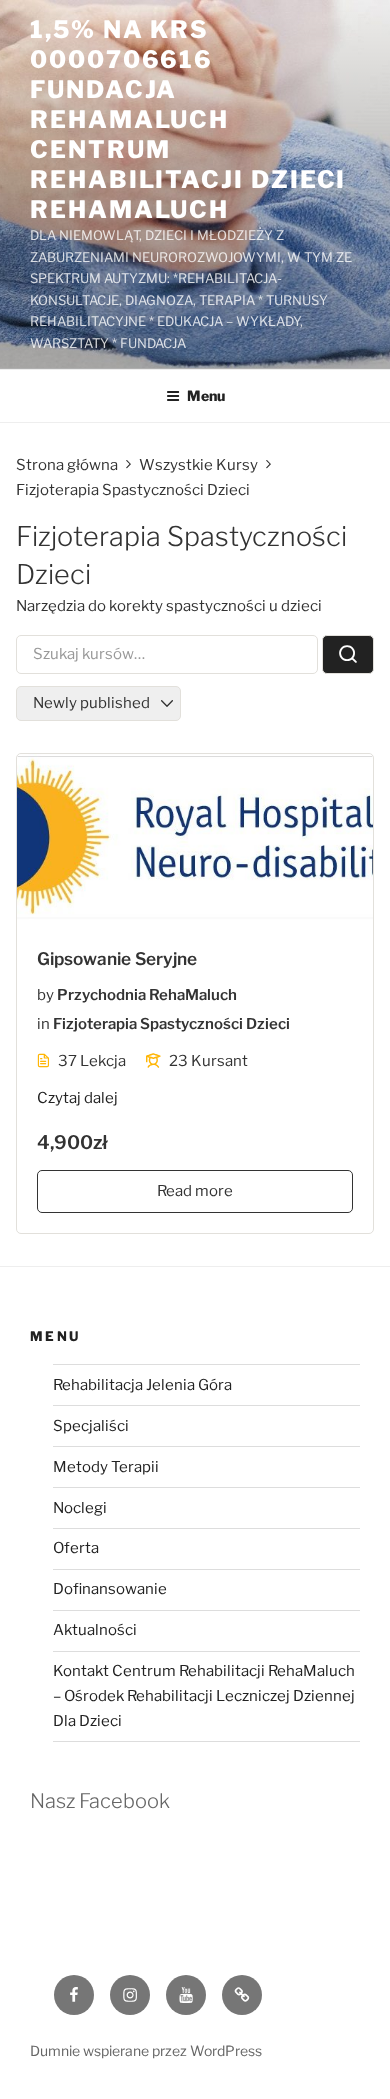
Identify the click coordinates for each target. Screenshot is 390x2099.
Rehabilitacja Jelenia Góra (142, 1385)
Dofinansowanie (110, 1589)
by (45, 995)
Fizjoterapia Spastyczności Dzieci (171, 1024)
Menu (206, 395)
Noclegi (80, 1508)
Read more (195, 1191)
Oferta (76, 1548)
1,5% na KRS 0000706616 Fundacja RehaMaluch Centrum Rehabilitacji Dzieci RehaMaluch (188, 119)
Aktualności (95, 1630)
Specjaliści (91, 1426)
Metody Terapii (106, 1467)
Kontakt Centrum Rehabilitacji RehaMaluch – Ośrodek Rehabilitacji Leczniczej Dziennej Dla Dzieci (204, 1696)
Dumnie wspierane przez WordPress (146, 2050)
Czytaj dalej (77, 1098)
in (43, 1024)
